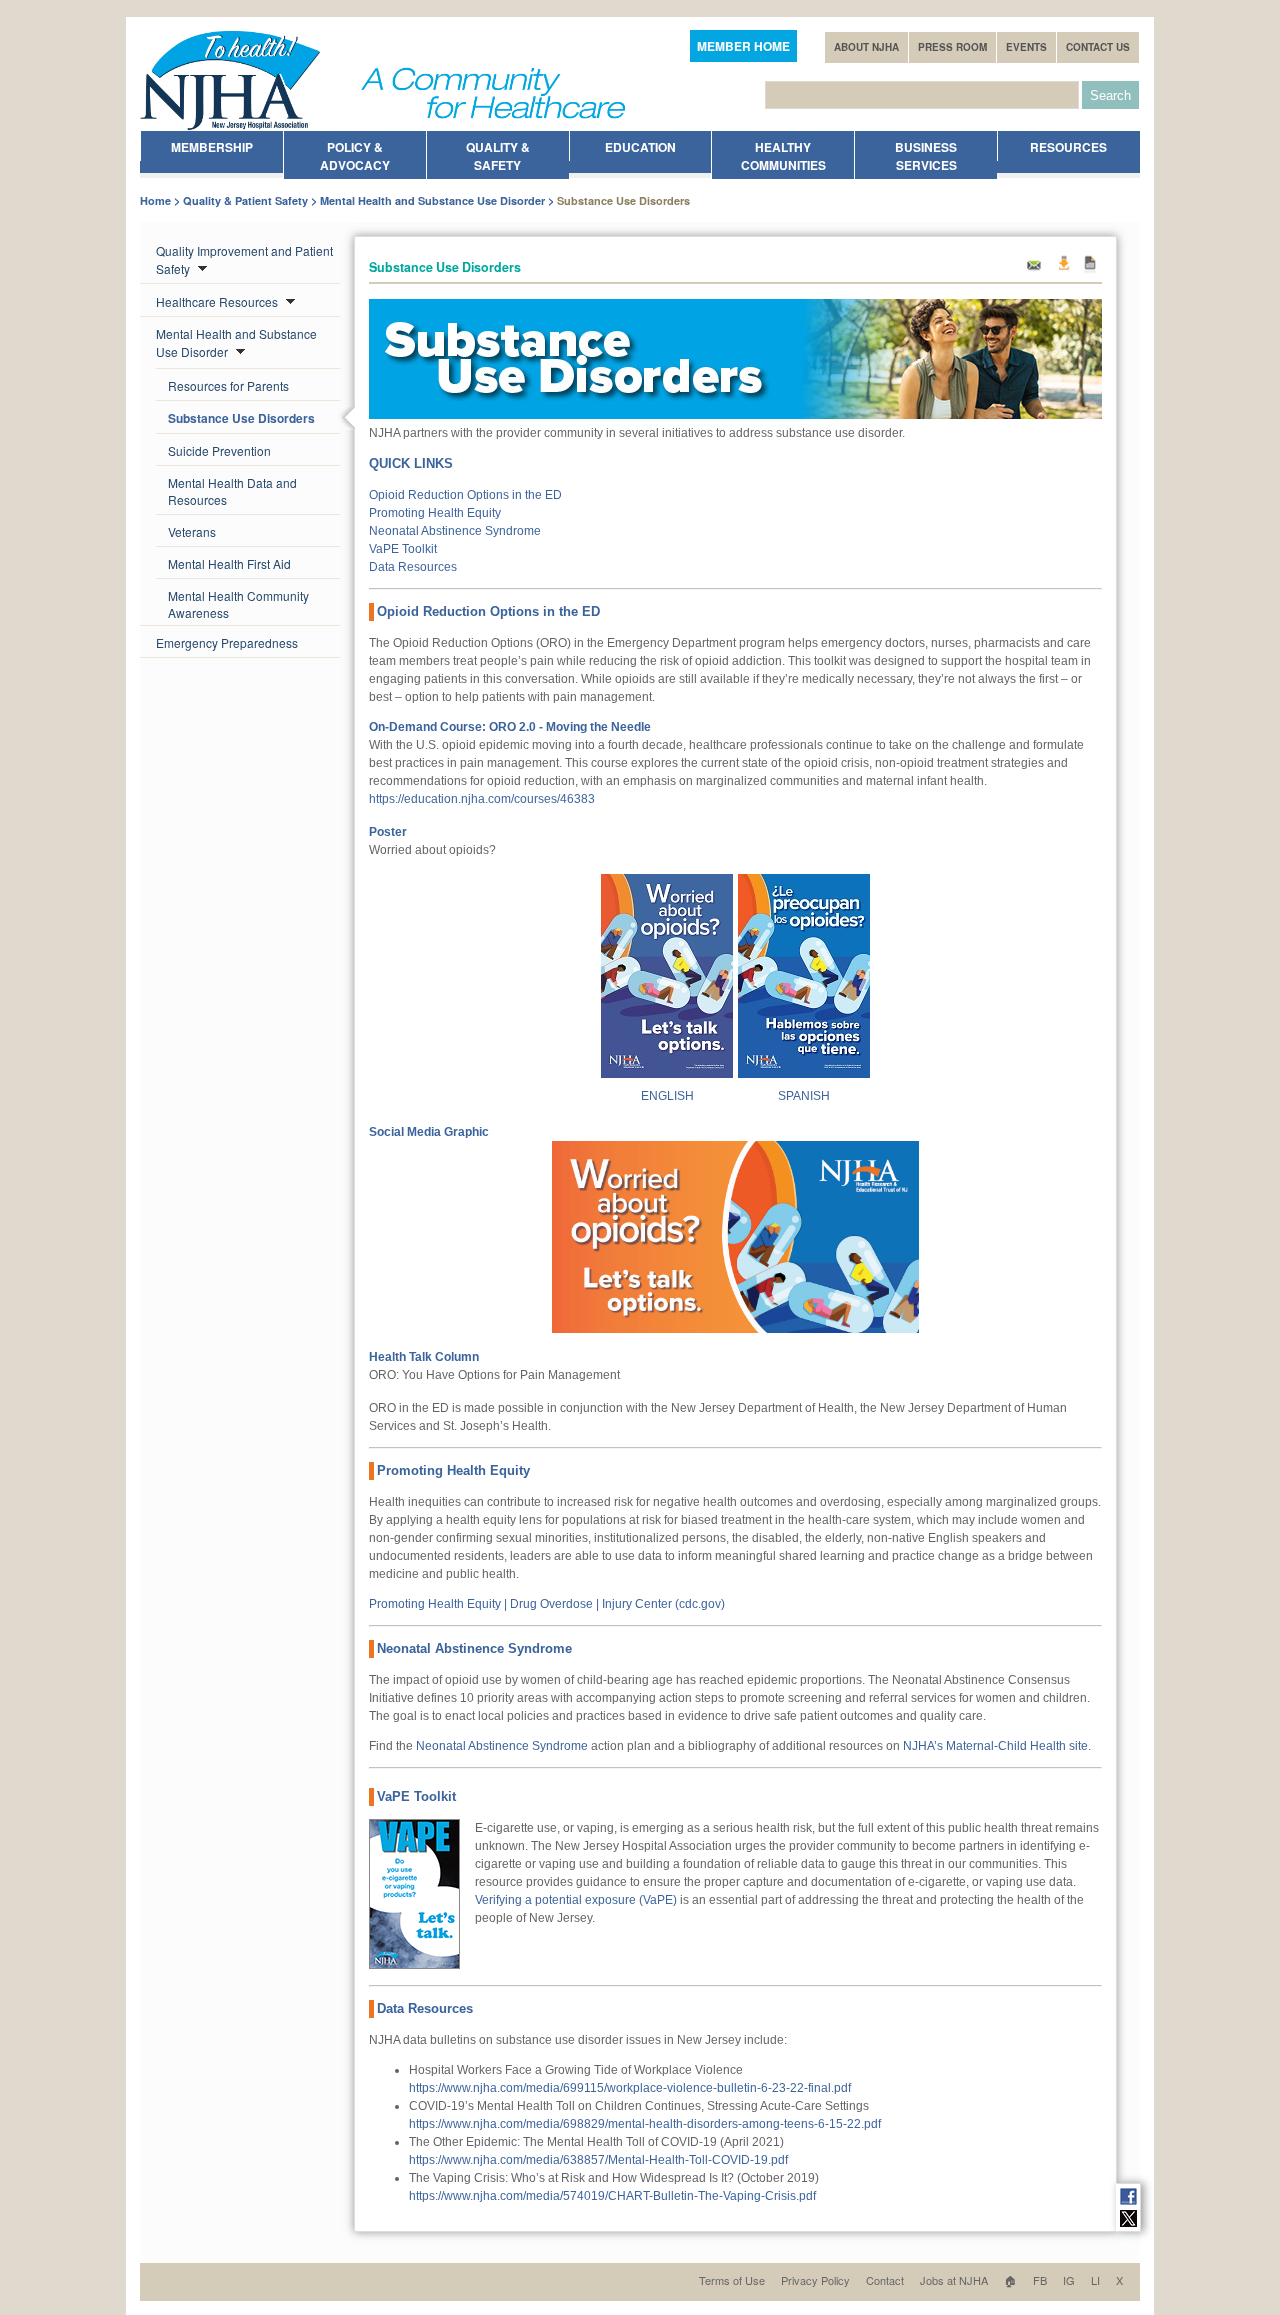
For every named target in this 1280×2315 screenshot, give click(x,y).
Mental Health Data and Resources (232, 491)
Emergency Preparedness (227, 642)
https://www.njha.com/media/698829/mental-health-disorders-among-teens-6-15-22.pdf (645, 2124)
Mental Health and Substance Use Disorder (432, 200)
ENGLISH (667, 1096)
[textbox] (922, 95)
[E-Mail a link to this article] (1034, 270)
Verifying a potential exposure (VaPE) (576, 1900)
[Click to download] (667, 1074)
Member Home (743, 46)
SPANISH (804, 1096)
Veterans (192, 531)
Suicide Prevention (219, 450)
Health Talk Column (424, 1357)
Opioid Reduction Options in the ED (465, 495)
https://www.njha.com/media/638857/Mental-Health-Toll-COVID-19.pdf (598, 2160)
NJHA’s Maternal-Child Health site (995, 1746)
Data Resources (413, 567)
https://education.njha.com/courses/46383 (482, 799)
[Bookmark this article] (1090, 270)
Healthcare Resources (218, 301)
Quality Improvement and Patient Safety (244, 259)
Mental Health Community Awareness (238, 604)
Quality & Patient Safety (245, 200)
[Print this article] (1063, 270)
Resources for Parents (228, 385)
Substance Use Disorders (241, 418)
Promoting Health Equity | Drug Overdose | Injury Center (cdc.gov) (547, 1604)
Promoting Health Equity (435, 513)
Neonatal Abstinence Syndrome (455, 531)
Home (155, 200)
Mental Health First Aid (229, 563)
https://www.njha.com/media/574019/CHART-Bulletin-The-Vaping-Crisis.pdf (612, 2196)
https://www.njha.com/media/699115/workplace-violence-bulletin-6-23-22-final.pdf (630, 2088)
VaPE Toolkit (403, 549)
